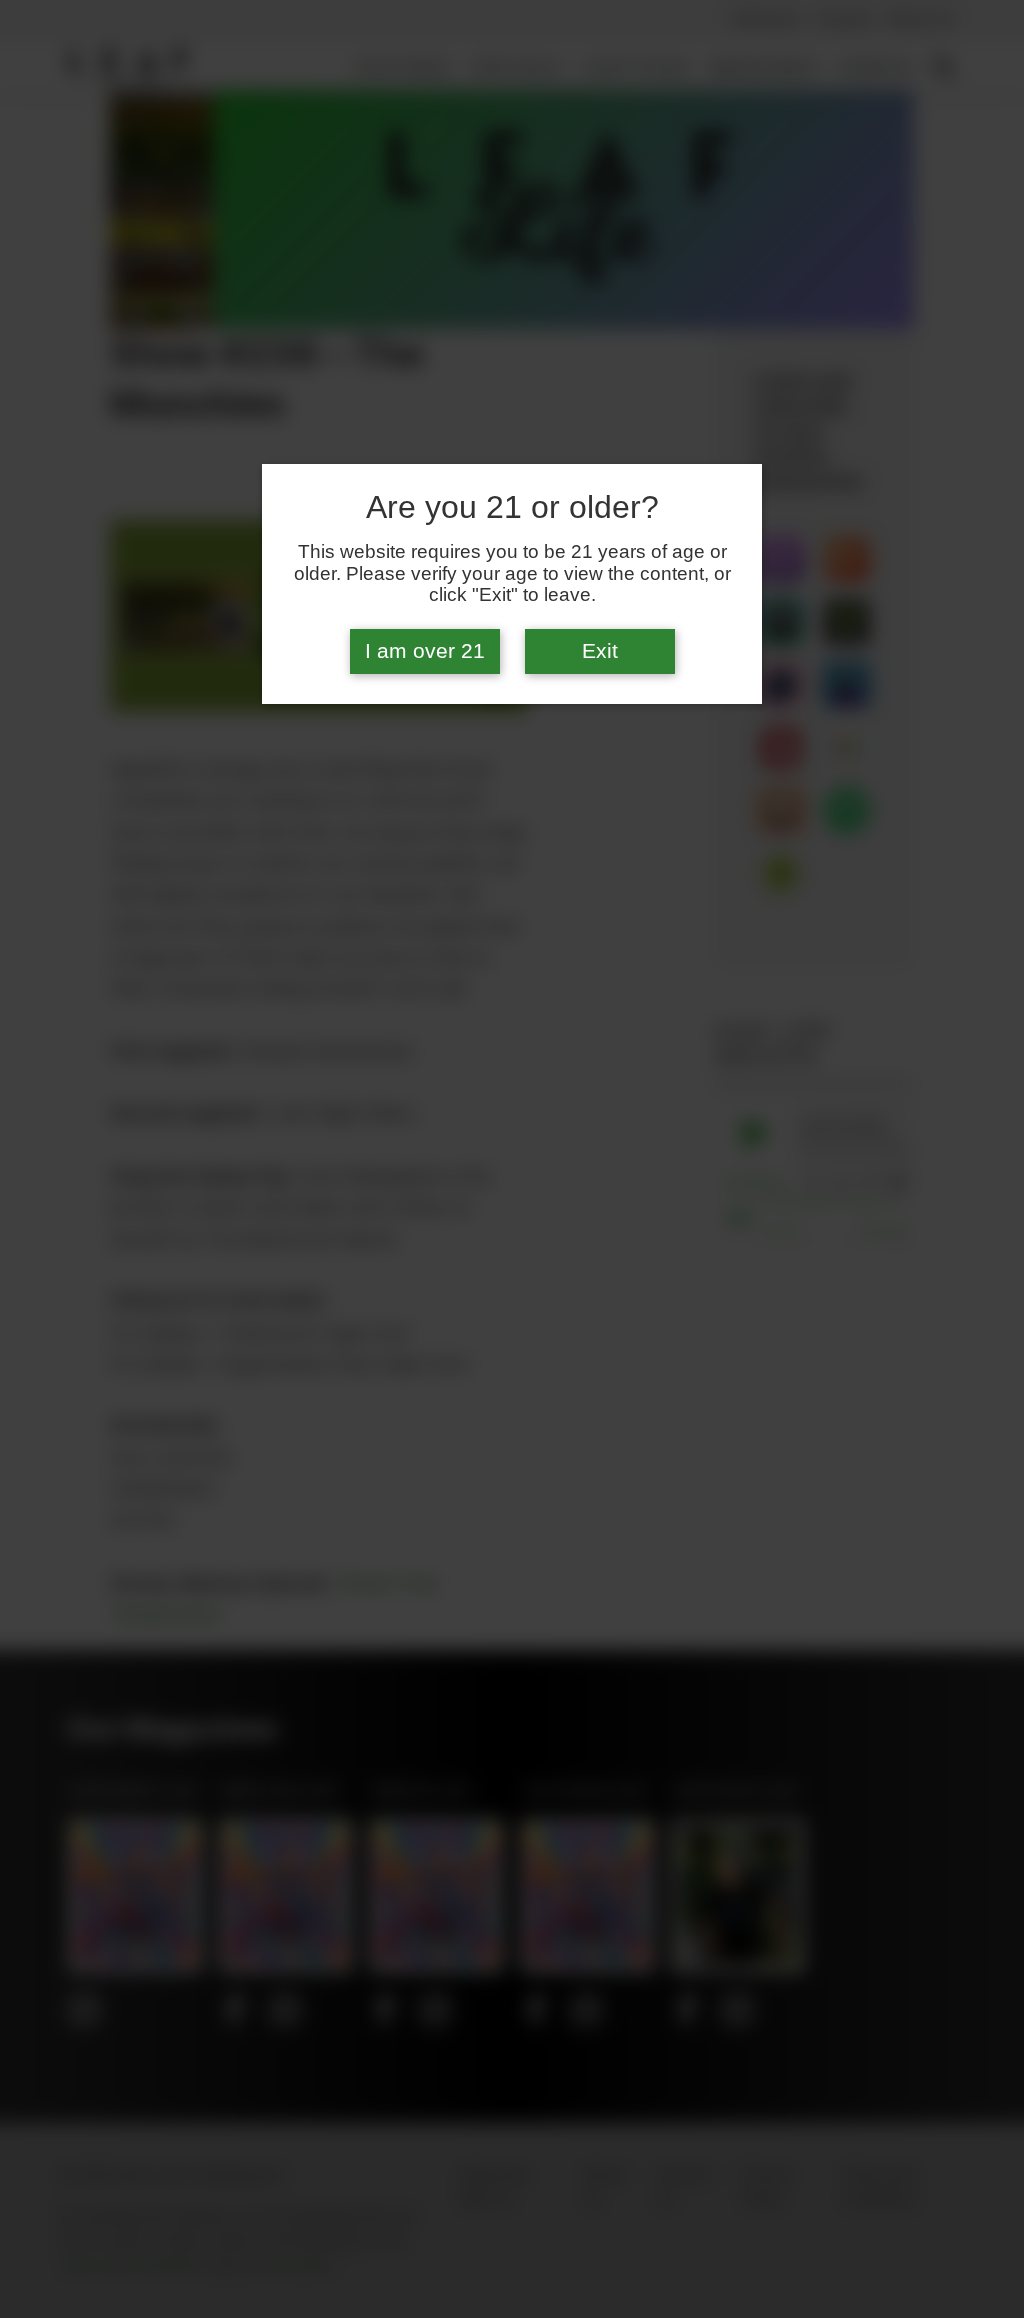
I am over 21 (425, 651)
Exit (600, 651)
